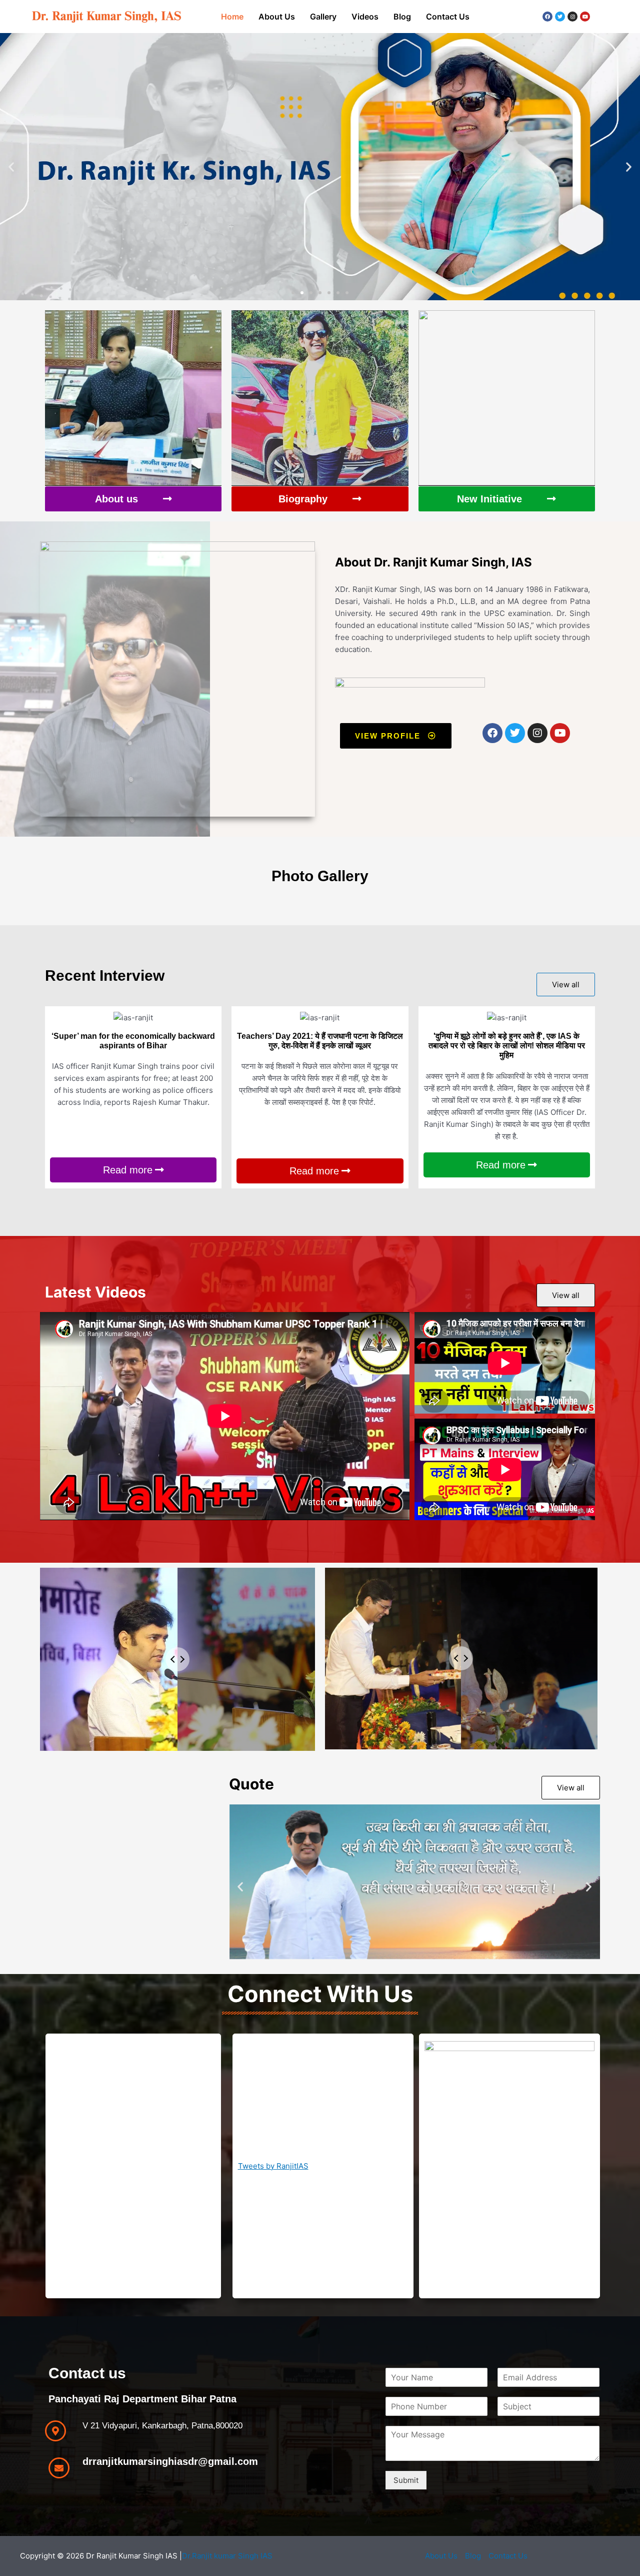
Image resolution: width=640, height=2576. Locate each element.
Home (232, 17)
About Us (277, 17)
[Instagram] (572, 17)
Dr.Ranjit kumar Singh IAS (227, 2556)
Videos (365, 17)
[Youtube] (585, 17)
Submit (406, 2480)
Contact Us (448, 17)
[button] (11, 166)
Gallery (323, 17)
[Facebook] (547, 17)
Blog (402, 17)
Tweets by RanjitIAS (273, 2166)
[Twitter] (560, 17)
